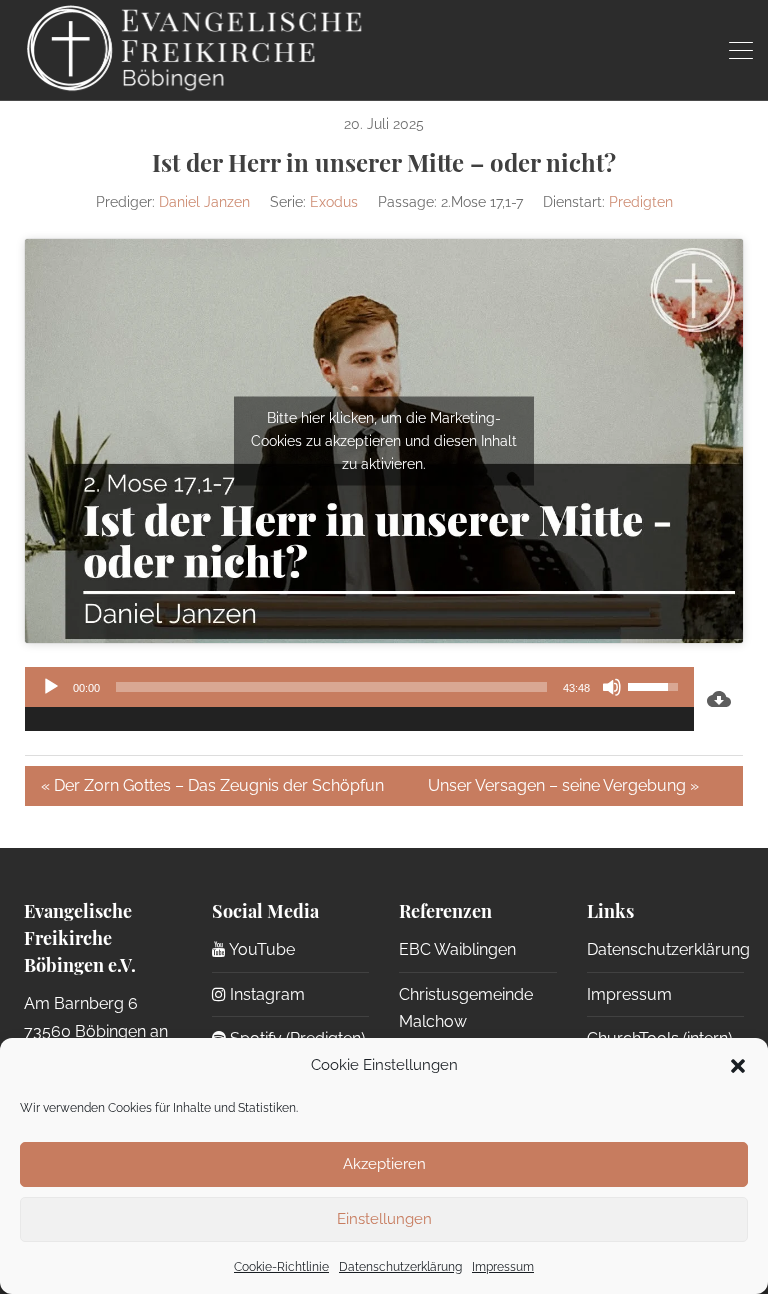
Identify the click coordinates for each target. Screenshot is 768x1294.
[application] (359, 699)
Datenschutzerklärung (400, 1267)
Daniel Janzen (204, 202)
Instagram (265, 994)
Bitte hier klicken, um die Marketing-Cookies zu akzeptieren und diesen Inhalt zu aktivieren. (384, 441)
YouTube (260, 949)
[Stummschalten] (612, 687)
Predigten (641, 202)
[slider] (331, 687)
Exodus (334, 202)
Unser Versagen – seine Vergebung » (563, 785)
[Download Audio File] (718, 699)
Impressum (503, 1267)
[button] (738, 1066)
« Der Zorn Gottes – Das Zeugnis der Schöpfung (212, 785)
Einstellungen (384, 1219)
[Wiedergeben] (51, 687)
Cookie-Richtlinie (281, 1267)
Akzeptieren (384, 1164)
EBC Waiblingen (457, 949)
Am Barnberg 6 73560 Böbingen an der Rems (96, 1031)
